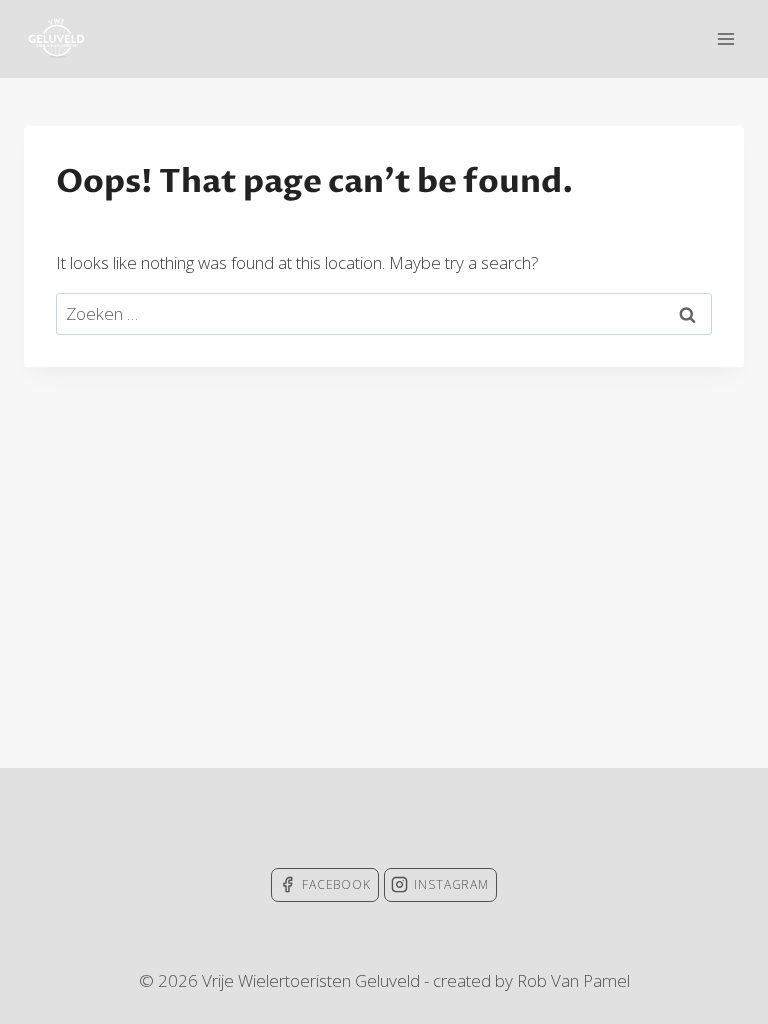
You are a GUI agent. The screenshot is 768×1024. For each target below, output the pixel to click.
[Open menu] (725, 38)
